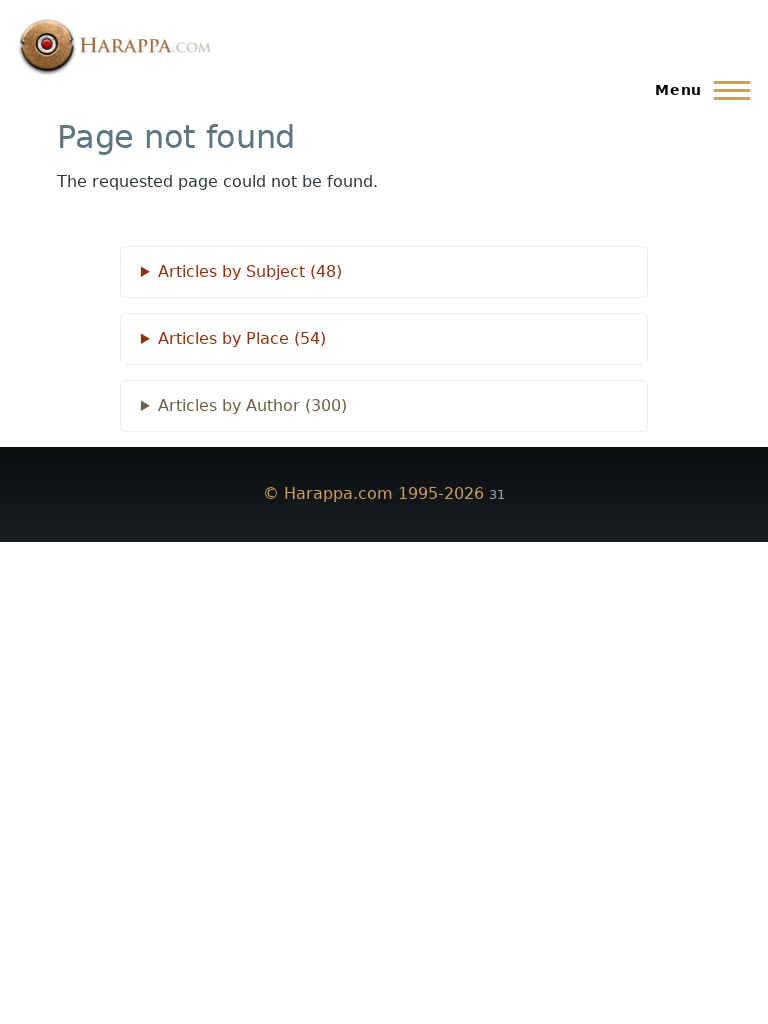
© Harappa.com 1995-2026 (373, 493)
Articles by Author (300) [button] (252, 405)
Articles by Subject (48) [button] (250, 271)
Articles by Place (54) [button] (242, 338)
